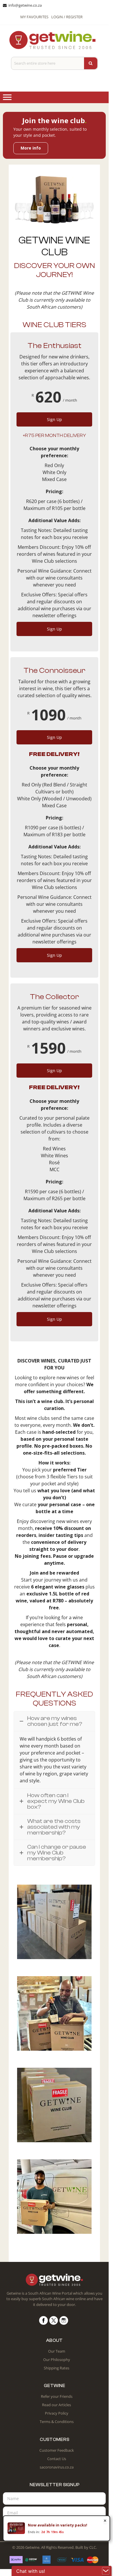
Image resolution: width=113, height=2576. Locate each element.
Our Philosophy (57, 2360)
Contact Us (57, 2459)
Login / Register (67, 17)
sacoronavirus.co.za (57, 2467)
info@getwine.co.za (25, 5)
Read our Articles (57, 2405)
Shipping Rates (57, 2368)
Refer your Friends (57, 2396)
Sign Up (54, 419)
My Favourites (34, 17)
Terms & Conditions (57, 2422)
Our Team (57, 2351)
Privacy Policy (57, 2413)
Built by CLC (86, 2547)
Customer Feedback (57, 2450)
